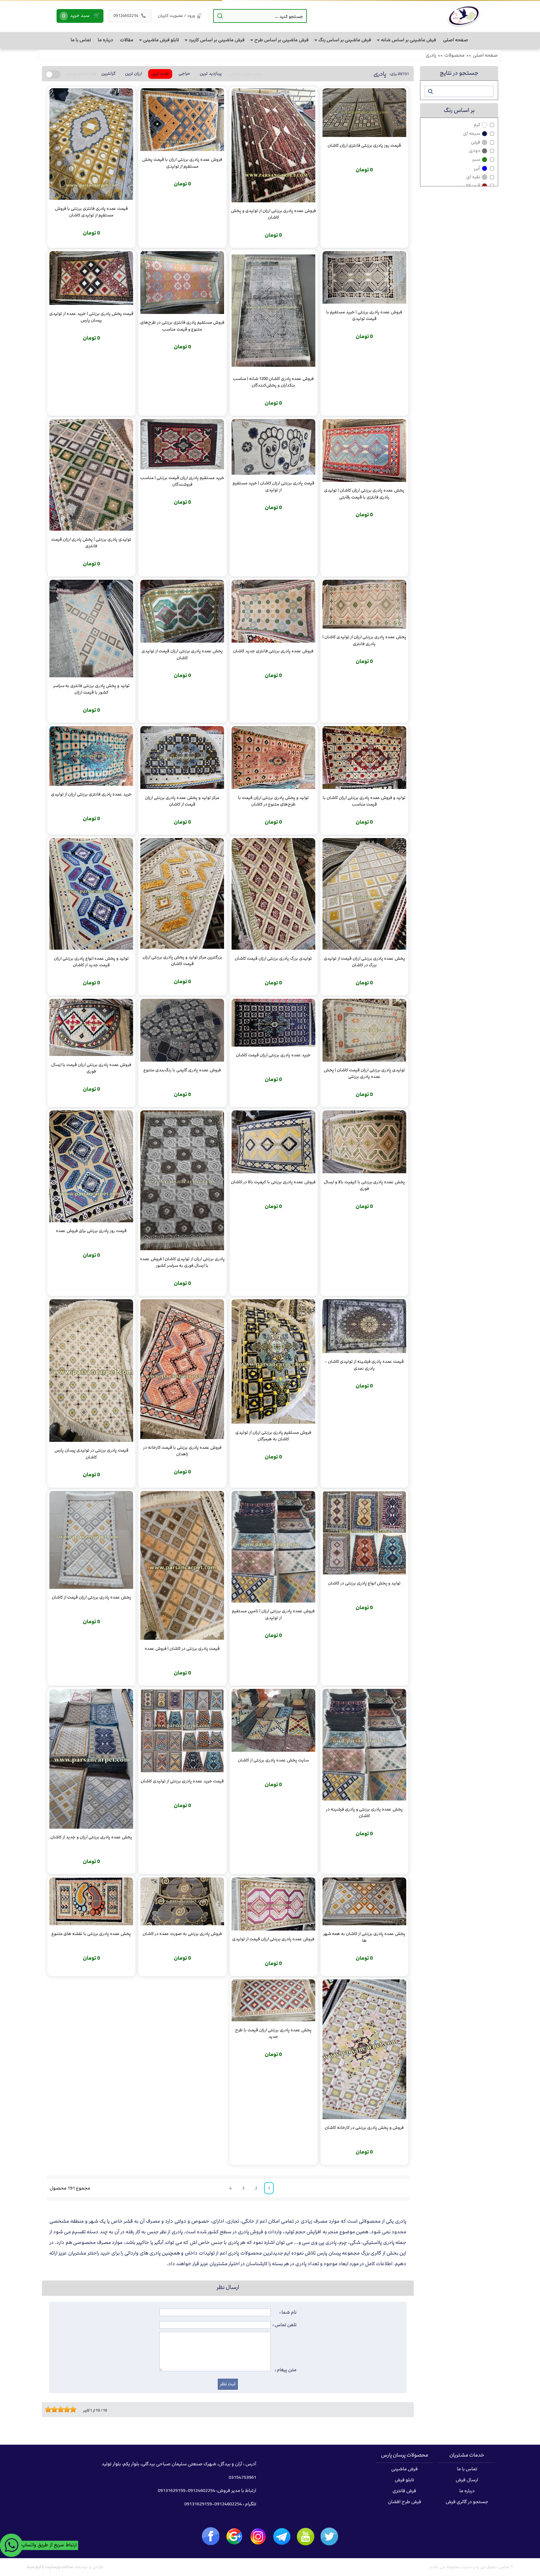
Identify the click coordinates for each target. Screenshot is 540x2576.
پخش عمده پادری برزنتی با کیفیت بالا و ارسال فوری (364, 1185)
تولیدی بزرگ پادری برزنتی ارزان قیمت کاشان (273, 958)
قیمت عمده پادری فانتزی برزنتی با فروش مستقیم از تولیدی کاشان (91, 212)
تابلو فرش (404, 2480)
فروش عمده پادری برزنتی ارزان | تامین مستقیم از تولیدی (273, 1614)
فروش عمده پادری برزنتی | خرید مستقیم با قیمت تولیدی (364, 315)
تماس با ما (467, 2469)
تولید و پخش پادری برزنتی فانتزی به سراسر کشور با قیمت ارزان (91, 689)
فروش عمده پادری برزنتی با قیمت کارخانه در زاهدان (182, 1451)
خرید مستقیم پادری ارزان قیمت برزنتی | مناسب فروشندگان (182, 481)
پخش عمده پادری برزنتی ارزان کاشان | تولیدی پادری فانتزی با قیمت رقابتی (364, 493)
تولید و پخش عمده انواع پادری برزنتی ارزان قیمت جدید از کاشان (91, 962)
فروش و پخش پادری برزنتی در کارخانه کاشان (364, 2128)
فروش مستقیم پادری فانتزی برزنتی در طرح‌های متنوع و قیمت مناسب (182, 326)
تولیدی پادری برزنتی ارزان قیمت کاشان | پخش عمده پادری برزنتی (364, 1073)
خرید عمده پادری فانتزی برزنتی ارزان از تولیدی (91, 794)
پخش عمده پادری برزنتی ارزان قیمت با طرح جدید (273, 2033)
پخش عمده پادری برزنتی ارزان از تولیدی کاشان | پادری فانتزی (364, 640)
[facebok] (211, 2536)
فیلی (476, 142)
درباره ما (467, 2491)
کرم (477, 125)
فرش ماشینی (405, 2469)
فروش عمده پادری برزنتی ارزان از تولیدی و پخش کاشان (273, 214)
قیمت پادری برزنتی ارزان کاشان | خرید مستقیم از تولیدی (273, 486)
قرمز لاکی (471, 186)
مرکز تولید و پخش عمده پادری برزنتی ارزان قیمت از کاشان (182, 801)
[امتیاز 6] (62, 2409)
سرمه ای (472, 134)
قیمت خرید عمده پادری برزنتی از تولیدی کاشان (182, 1781)
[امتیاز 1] (47, 2409)
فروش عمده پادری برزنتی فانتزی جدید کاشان (273, 651)
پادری (431, 55)
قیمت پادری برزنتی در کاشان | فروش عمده (182, 1649)
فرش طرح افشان (405, 2502)
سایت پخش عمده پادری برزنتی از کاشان (273, 1760)
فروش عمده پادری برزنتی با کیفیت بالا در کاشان (273, 1182)
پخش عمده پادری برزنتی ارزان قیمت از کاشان (91, 1597)
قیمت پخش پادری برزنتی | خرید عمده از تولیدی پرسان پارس (91, 317)
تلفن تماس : (285, 2325)
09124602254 (130, 16)
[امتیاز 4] (56, 2409)
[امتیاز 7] (65, 2409)
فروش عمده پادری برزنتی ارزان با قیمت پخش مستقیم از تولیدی (182, 163)
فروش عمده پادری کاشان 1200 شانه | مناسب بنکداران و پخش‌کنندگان (273, 382)
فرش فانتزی (404, 2491)
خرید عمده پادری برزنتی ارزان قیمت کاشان (273, 1055)
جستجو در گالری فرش (467, 2502)
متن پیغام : (286, 2370)
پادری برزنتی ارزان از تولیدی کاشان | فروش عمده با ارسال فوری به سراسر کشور (182, 1262)
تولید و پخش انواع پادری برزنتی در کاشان (364, 1583)
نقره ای (473, 177)
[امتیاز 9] (72, 2409)
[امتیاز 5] (59, 2409)
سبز (476, 159)
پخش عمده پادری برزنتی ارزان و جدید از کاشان (91, 1837)
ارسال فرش (467, 2480)
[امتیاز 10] (75, 2409)
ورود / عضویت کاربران (176, 16)
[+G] (234, 2537)
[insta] (258, 2537)
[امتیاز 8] (68, 2409)
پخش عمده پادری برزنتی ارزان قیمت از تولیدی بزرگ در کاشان (364, 962)
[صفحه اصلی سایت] (464, 16)
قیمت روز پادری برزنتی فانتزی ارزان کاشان (364, 145)
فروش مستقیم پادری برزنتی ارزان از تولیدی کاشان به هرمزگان (273, 1436)
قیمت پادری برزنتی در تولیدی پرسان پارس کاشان (91, 1453)
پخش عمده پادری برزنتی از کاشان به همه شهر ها (364, 1937)
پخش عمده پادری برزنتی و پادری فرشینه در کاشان (364, 1812)
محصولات (455, 55)
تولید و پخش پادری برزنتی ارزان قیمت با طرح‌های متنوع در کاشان (273, 801)
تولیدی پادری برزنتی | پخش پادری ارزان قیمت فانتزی (91, 543)
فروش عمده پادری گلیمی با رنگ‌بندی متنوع (182, 1070)
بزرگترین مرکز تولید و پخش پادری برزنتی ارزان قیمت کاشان (182, 960)
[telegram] (282, 2537)
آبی (477, 168)
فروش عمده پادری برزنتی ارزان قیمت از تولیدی (273, 1939)
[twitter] (329, 2536)
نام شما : (288, 2312)
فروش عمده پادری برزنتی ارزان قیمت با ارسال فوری (91, 1068)
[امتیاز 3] (53, 2409)
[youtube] (306, 2537)
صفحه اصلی (485, 55)
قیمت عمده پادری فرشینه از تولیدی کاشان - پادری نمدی (364, 1365)
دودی (475, 151)
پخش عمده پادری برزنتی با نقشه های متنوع (91, 1934)
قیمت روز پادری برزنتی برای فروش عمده (91, 1231)
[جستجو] (430, 91)
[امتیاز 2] (50, 2409)
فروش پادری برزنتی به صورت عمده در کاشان (182, 1934)
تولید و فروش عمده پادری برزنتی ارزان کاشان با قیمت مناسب (364, 801)
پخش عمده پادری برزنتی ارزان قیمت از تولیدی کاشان (182, 654)
